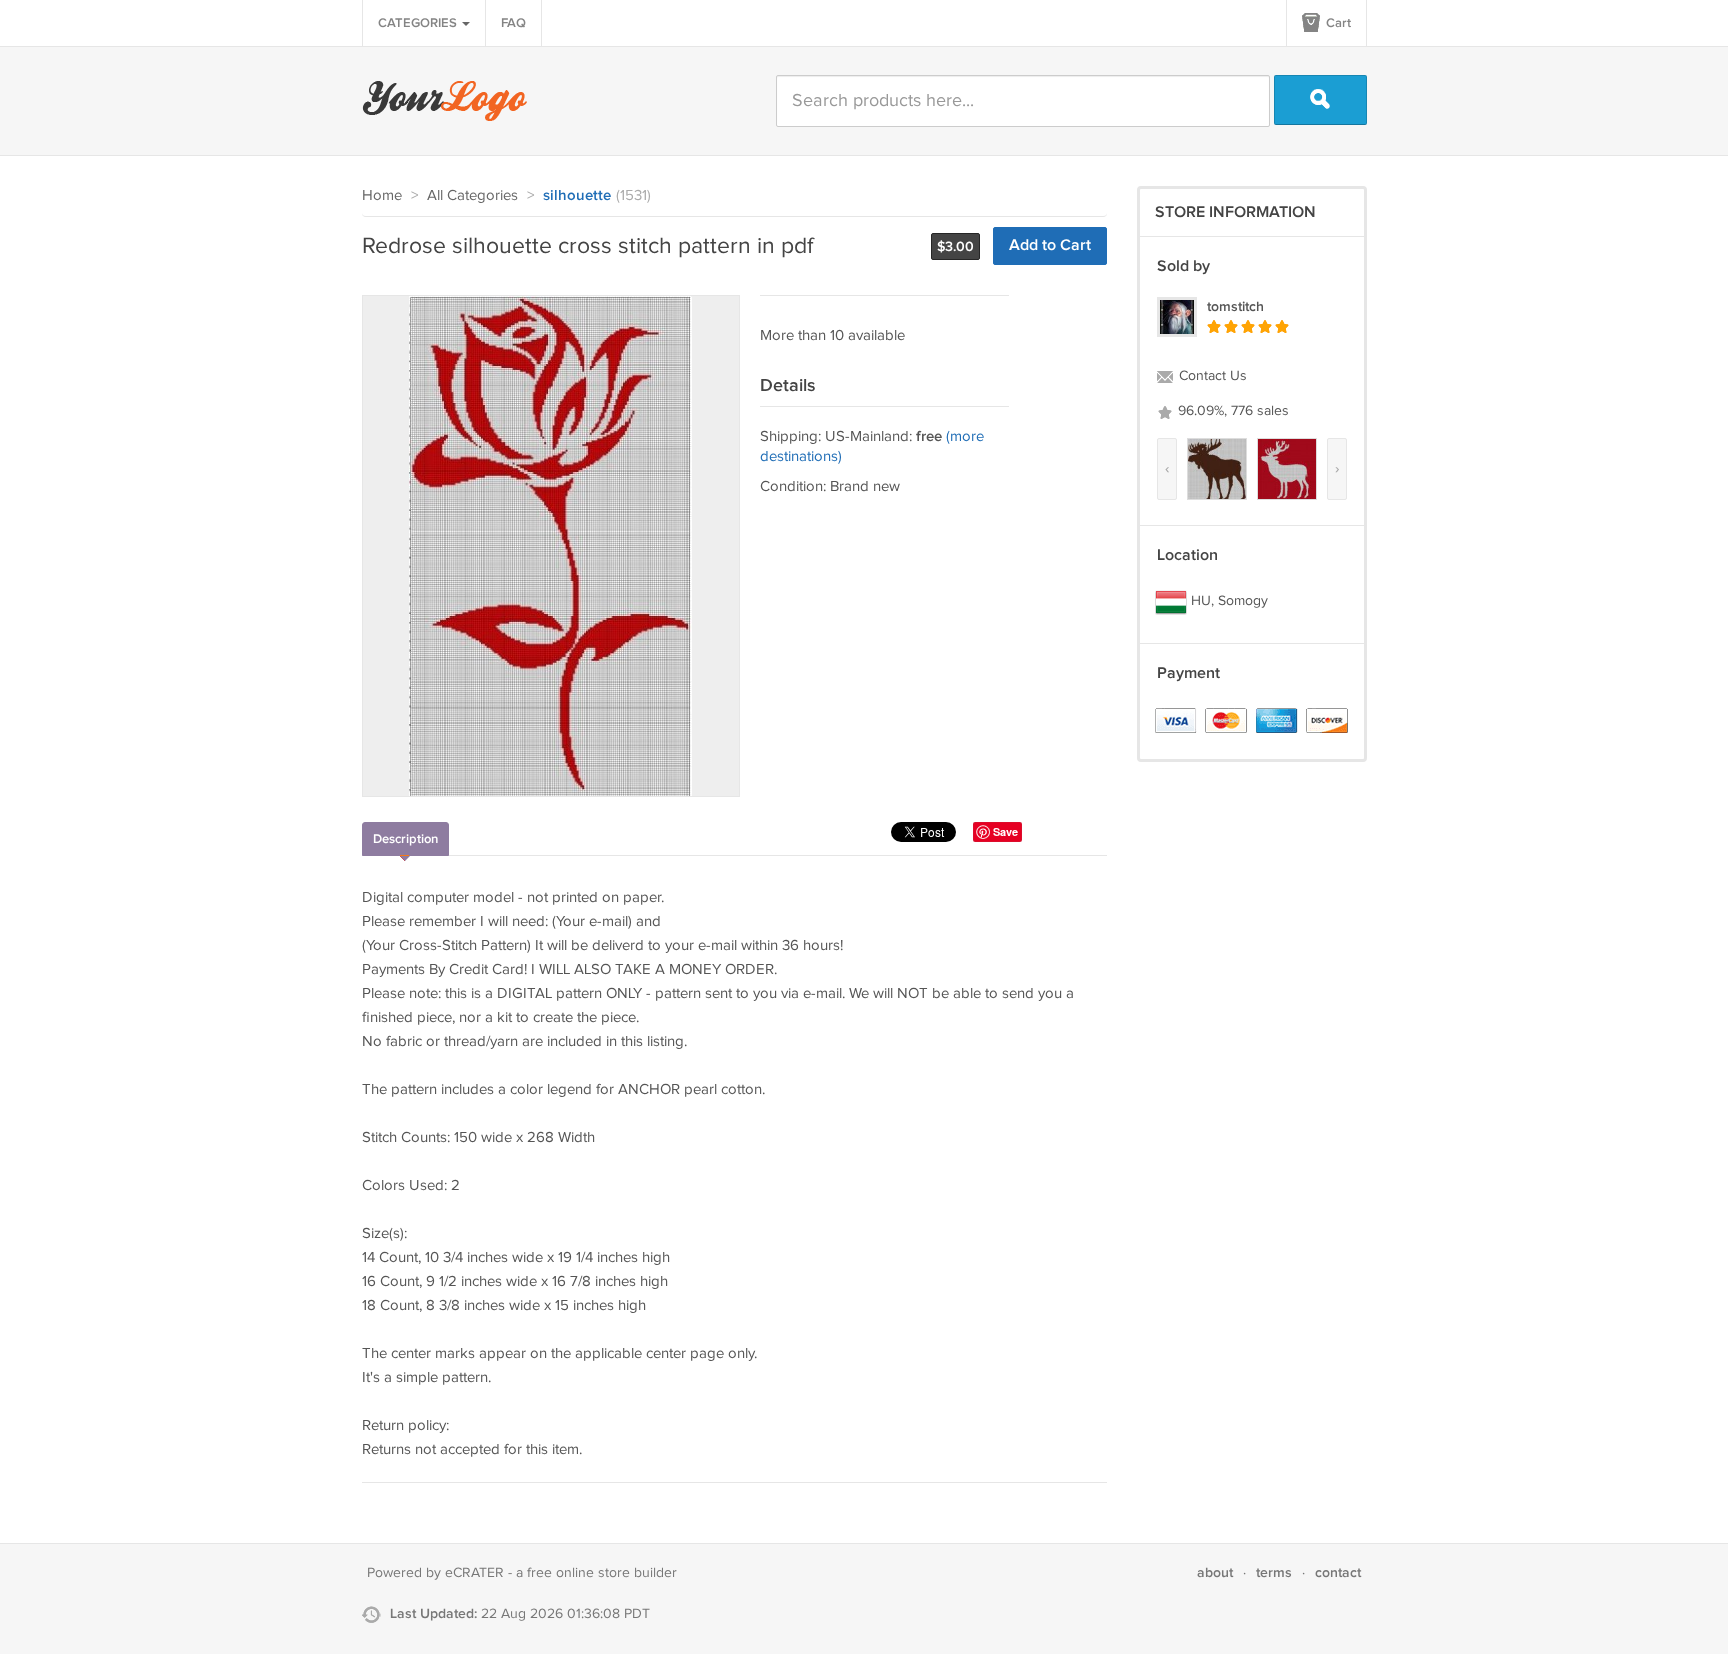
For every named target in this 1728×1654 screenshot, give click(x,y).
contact (1338, 1572)
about (1215, 1572)
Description (405, 839)
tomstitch (1235, 306)
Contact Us (1211, 376)
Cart (1337, 23)
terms (1274, 1572)
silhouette (577, 196)
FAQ (513, 23)
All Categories (472, 195)
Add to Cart (1050, 245)
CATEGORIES (419, 23)
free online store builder (602, 1573)
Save (1005, 831)
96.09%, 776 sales (1231, 411)
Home (382, 195)
